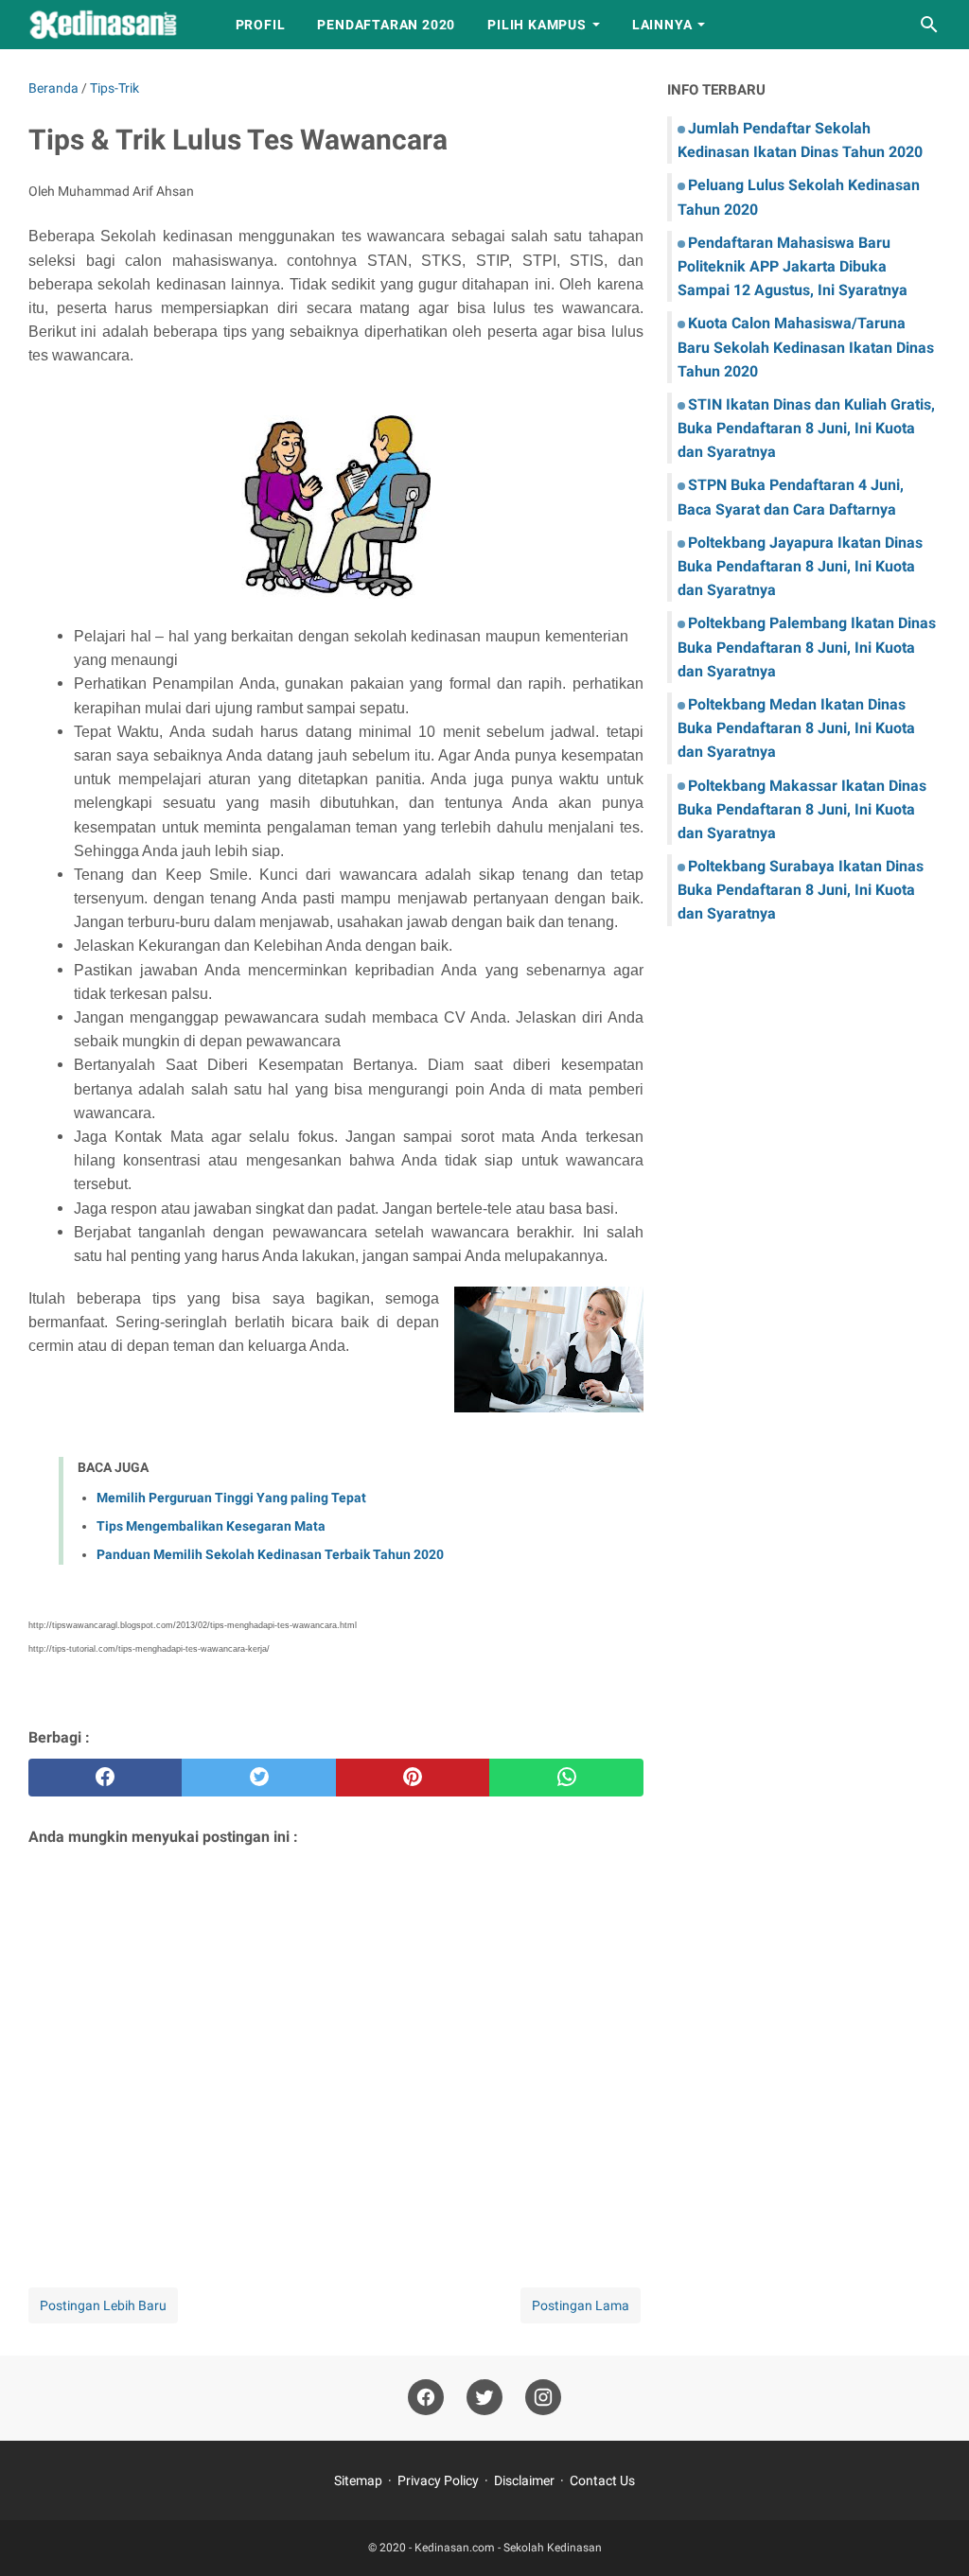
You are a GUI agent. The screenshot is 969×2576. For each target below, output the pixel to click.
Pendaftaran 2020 (386, 25)
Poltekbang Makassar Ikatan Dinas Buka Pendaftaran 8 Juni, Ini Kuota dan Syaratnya (802, 809)
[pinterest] (413, 1778)
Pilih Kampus (537, 25)
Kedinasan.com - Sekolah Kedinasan (508, 2548)
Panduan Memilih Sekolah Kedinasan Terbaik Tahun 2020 (270, 1554)
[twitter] (258, 1778)
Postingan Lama (581, 2305)
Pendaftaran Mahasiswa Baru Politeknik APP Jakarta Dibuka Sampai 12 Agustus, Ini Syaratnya (793, 266)
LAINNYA (662, 25)
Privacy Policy (438, 2480)
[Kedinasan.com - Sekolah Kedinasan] (115, 25)
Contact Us (602, 2480)
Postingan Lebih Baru (103, 2305)
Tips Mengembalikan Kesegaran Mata (211, 1526)
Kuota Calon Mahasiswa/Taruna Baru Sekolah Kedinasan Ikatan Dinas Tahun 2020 (806, 347)
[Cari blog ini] (929, 25)
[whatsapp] (566, 1778)
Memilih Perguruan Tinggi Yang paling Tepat (231, 1498)
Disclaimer (524, 2480)
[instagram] (543, 2398)
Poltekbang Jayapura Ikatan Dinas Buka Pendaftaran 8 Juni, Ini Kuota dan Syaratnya (800, 566)
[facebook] (105, 1778)
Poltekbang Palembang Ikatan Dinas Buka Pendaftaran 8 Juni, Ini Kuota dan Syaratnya (807, 647)
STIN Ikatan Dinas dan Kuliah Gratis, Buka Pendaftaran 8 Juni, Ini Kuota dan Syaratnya (806, 428)
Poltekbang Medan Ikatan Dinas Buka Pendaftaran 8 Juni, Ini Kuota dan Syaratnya (796, 728)
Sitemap (358, 2480)
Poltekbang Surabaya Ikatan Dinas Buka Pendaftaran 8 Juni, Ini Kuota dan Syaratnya (801, 890)
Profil (261, 25)
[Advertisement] (336, 2042)
